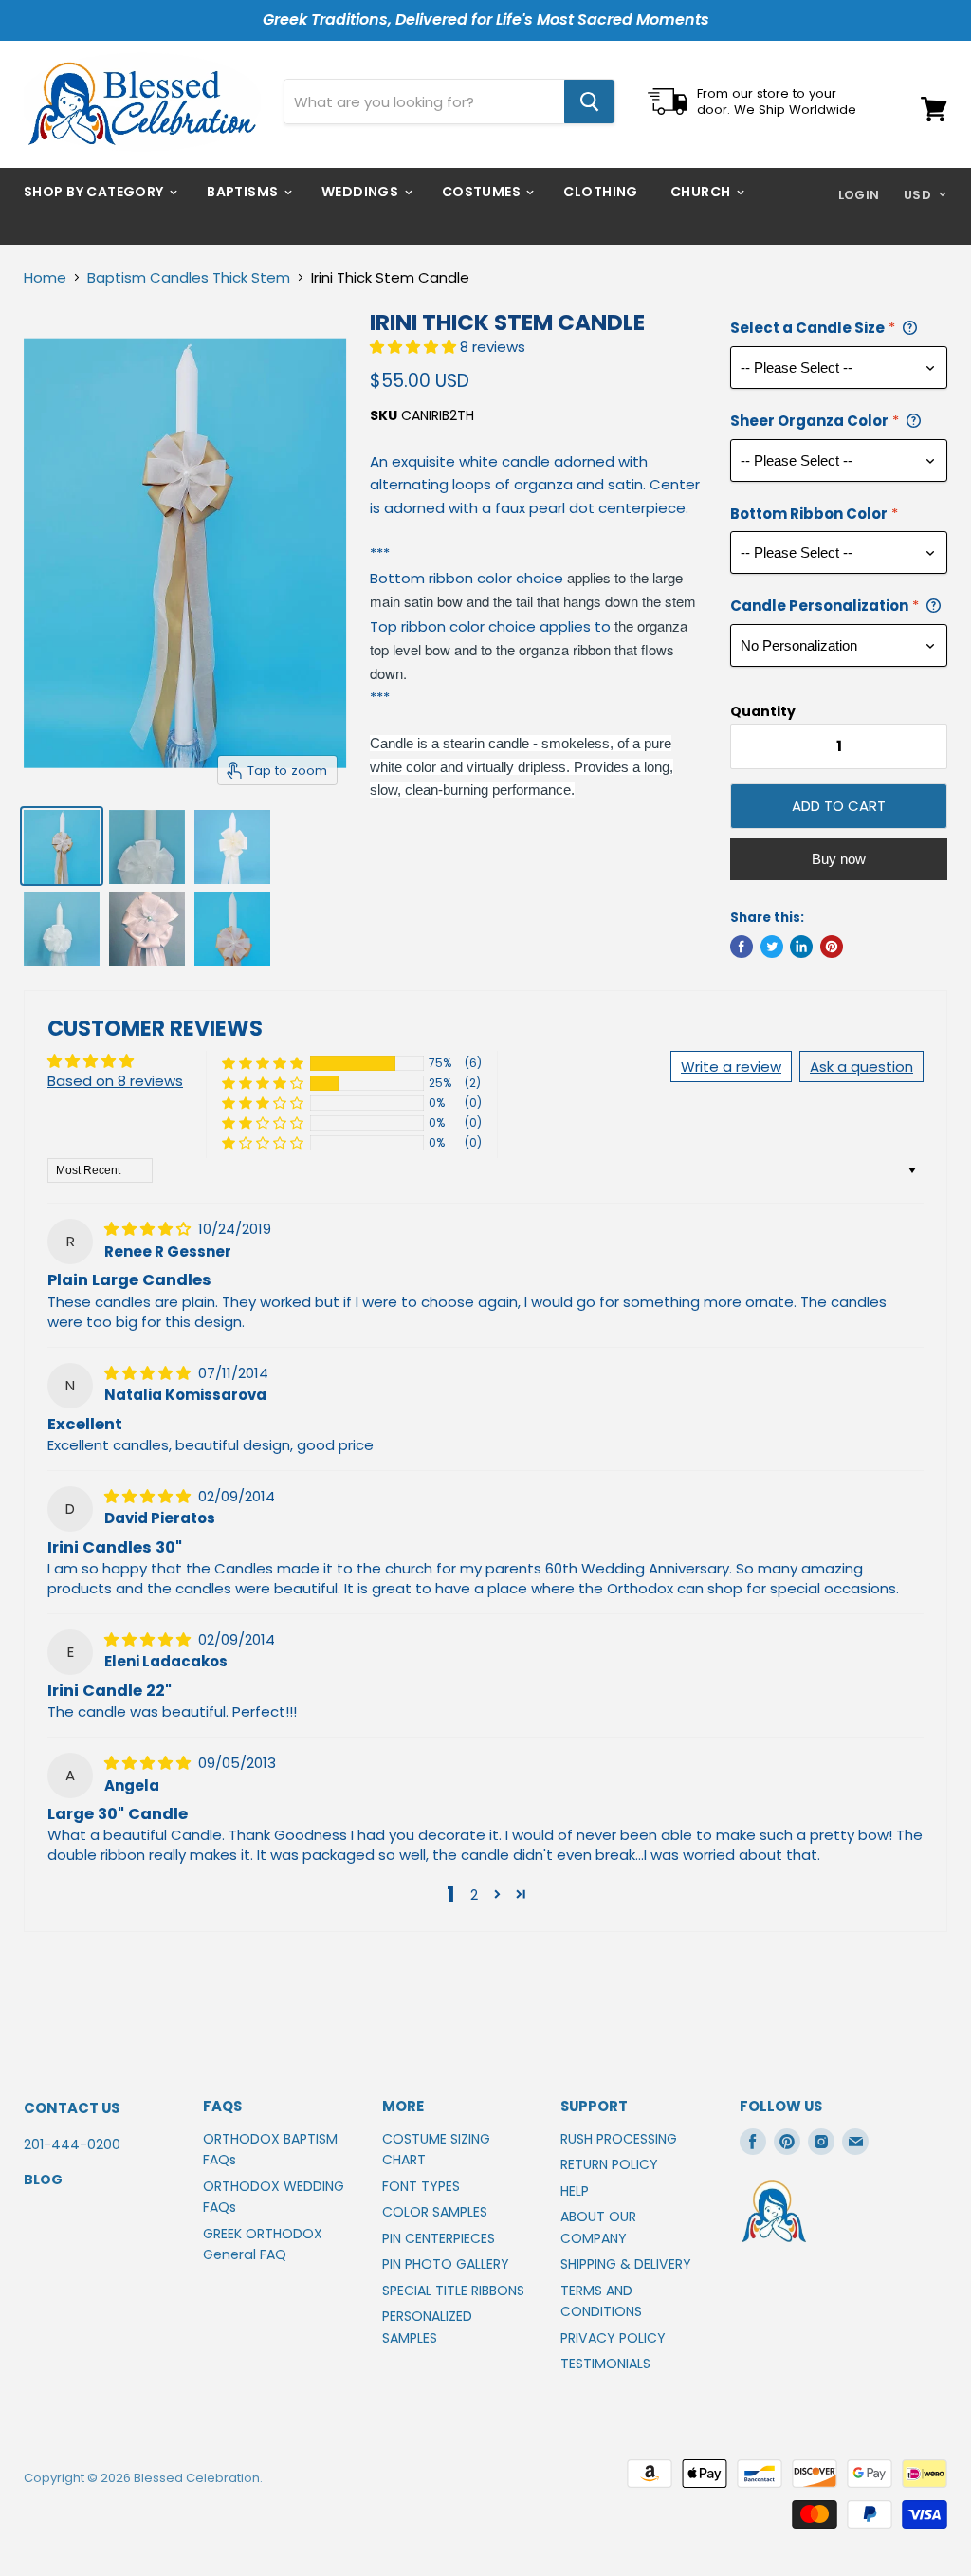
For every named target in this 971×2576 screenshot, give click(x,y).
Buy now (839, 859)
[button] (415, 347)
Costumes (483, 192)
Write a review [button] (731, 1067)
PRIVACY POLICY (613, 2338)
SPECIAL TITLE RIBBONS (453, 2291)
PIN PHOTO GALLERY (446, 2264)
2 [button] (474, 1895)
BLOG (43, 2180)
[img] (149, 1229)
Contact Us (72, 2108)
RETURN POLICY (609, 2164)
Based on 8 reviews (115, 1081)
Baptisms (244, 192)
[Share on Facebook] (742, 947)
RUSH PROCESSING (619, 2139)
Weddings (362, 192)
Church (702, 192)
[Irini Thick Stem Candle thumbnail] (62, 846)
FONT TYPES (421, 2186)
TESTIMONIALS (605, 2364)
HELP (575, 2191)
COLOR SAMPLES (435, 2212)
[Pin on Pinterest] (832, 947)
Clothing (600, 192)
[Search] (589, 101)
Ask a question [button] (861, 1067)
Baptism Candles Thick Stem (189, 277)
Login (859, 195)
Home (45, 277)
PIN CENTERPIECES (439, 2238)
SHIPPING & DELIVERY (626, 2264)
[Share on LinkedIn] (801, 947)
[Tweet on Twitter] (772, 947)
